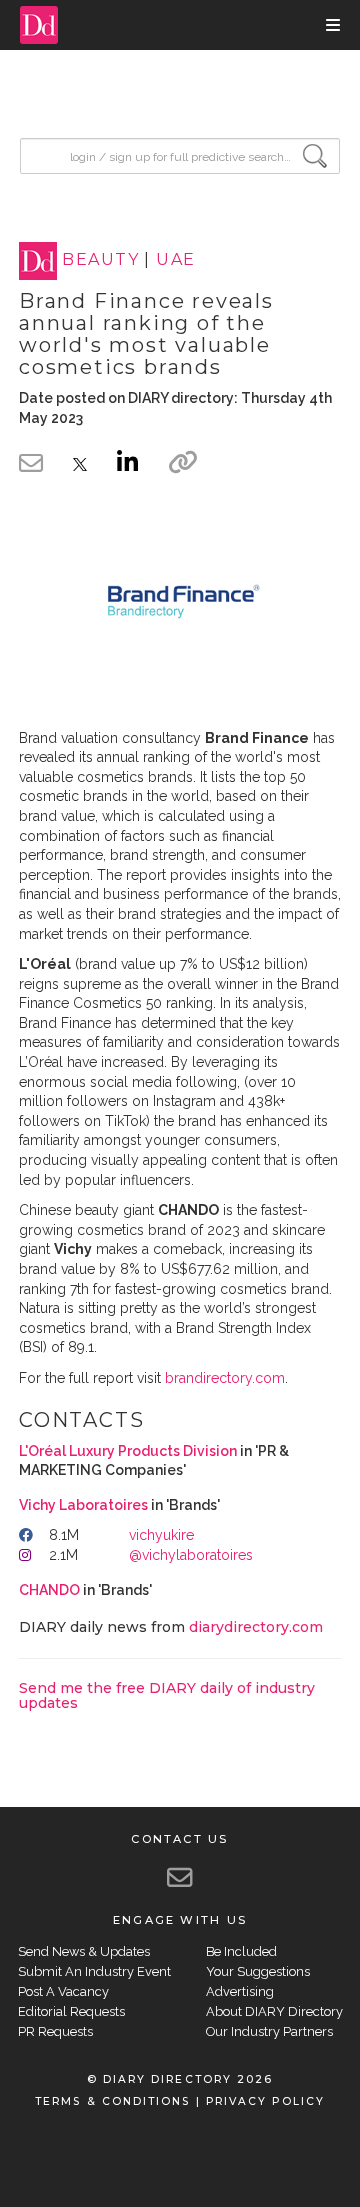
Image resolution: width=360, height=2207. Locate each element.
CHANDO (49, 1590)
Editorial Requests (71, 2011)
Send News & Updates (84, 1951)
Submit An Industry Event (94, 1971)
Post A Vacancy (63, 1991)
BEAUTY (100, 260)
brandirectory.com (225, 1378)
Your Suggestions (258, 1971)
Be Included (241, 1951)
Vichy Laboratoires (83, 1505)
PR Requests (55, 2031)
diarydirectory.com (256, 1627)
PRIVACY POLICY (265, 2101)
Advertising (240, 1991)
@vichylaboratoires (191, 1555)
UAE (175, 260)
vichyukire (161, 1535)
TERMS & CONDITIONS (112, 2101)
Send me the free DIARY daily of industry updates (167, 1695)
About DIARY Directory (274, 2011)
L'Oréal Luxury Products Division (128, 1451)
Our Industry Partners (269, 2031)
